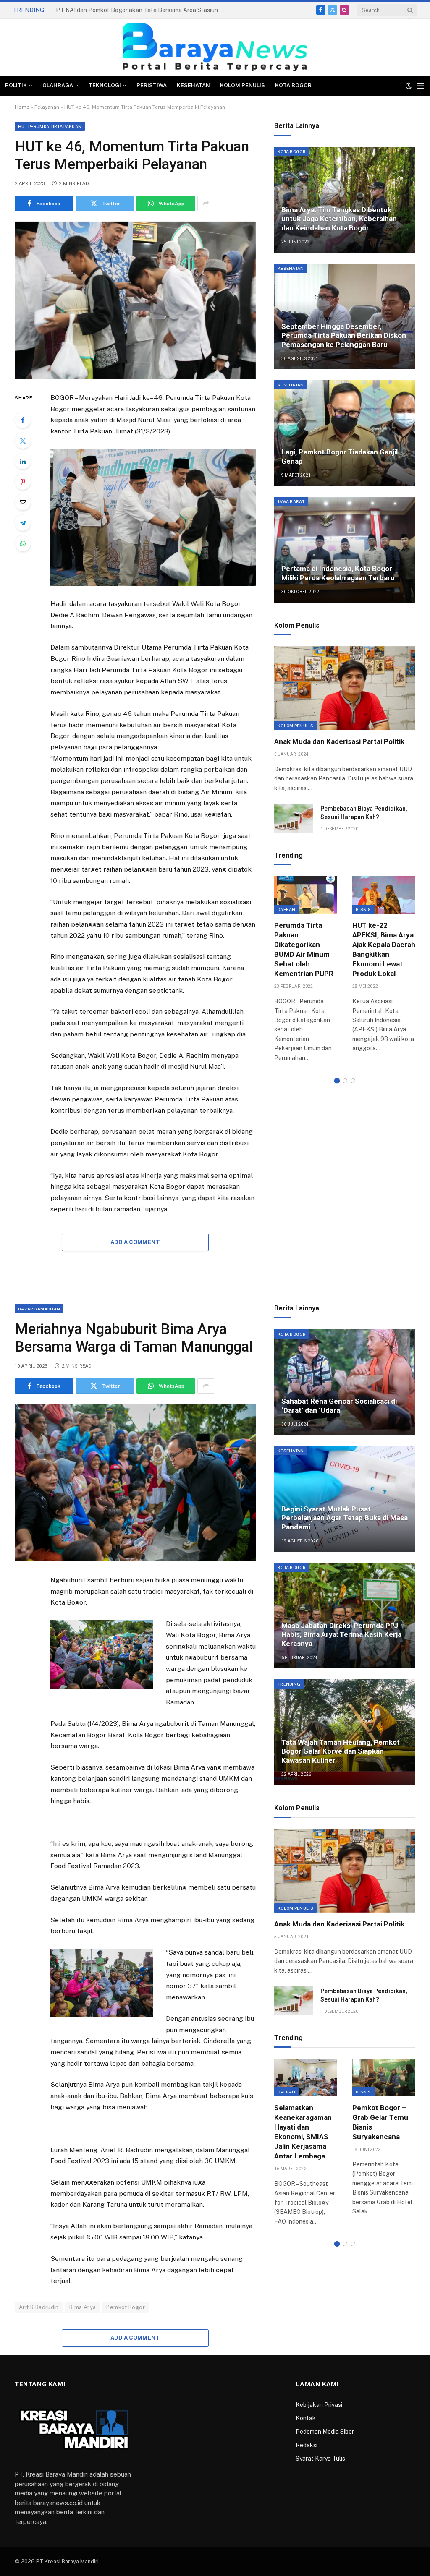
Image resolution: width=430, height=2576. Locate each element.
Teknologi (105, 85)
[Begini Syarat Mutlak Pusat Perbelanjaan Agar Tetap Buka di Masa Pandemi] (345, 1499)
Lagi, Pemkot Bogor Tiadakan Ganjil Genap (340, 457)
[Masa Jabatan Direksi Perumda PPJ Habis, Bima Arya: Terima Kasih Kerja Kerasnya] (345, 1616)
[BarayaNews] (215, 47)
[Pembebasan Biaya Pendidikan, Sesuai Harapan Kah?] (294, 818)
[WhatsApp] (23, 543)
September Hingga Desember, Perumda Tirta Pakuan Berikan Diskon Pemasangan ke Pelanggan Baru (344, 336)
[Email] (23, 502)
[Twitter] (23, 441)
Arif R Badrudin (39, 2307)
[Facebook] (23, 420)
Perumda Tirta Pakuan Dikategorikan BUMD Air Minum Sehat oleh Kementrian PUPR (304, 950)
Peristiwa (152, 85)
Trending (289, 1684)
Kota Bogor (293, 85)
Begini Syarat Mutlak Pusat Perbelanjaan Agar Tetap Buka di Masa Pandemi (345, 1518)
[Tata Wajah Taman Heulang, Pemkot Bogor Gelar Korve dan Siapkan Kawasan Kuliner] (345, 1732)
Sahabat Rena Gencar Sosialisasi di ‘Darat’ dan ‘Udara (339, 1406)
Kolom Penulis (243, 85)
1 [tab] (337, 1081)
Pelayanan (47, 107)
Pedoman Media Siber (325, 2432)
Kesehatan (193, 85)
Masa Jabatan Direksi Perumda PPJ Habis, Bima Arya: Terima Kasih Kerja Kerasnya (341, 1635)
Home (22, 107)
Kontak (306, 2418)
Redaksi (307, 2445)
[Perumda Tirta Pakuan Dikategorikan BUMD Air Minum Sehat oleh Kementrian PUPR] (306, 895)
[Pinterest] (23, 482)
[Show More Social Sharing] (206, 204)
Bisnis (363, 909)
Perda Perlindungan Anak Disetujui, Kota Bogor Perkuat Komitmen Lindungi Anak (140, 10)
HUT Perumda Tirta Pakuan (50, 126)
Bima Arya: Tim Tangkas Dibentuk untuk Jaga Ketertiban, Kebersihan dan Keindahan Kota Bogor (339, 219)
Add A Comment (135, 1242)
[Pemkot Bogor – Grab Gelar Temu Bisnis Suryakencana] (384, 2077)
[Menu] (421, 86)
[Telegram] (23, 523)
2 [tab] (345, 1081)
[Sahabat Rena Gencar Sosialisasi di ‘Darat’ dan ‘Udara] (345, 1382)
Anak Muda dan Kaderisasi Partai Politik (339, 741)
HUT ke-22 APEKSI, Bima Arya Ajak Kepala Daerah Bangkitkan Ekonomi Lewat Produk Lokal (384, 950)
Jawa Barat (291, 501)
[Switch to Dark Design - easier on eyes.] (409, 86)
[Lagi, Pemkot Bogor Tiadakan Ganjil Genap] (345, 433)
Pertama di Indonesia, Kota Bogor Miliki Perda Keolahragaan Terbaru (338, 573)
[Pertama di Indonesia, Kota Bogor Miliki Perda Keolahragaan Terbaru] (345, 550)
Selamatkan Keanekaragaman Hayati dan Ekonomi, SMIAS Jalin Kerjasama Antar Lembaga (303, 2132)
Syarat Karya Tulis (320, 2459)
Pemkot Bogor (126, 2307)
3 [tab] (353, 1081)
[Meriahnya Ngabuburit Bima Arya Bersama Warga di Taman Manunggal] (135, 1483)
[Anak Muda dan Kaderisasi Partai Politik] (345, 688)
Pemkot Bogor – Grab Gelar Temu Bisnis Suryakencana (380, 2122)
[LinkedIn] (23, 461)
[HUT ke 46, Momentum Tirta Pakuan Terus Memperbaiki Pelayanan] (135, 300)
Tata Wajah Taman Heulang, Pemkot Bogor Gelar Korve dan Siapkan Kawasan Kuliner (341, 1751)
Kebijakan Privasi (319, 2405)
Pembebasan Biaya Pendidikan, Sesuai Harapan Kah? (364, 813)
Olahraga (58, 85)
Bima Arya (83, 2307)
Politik (16, 85)
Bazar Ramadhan (39, 1309)
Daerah (287, 909)
